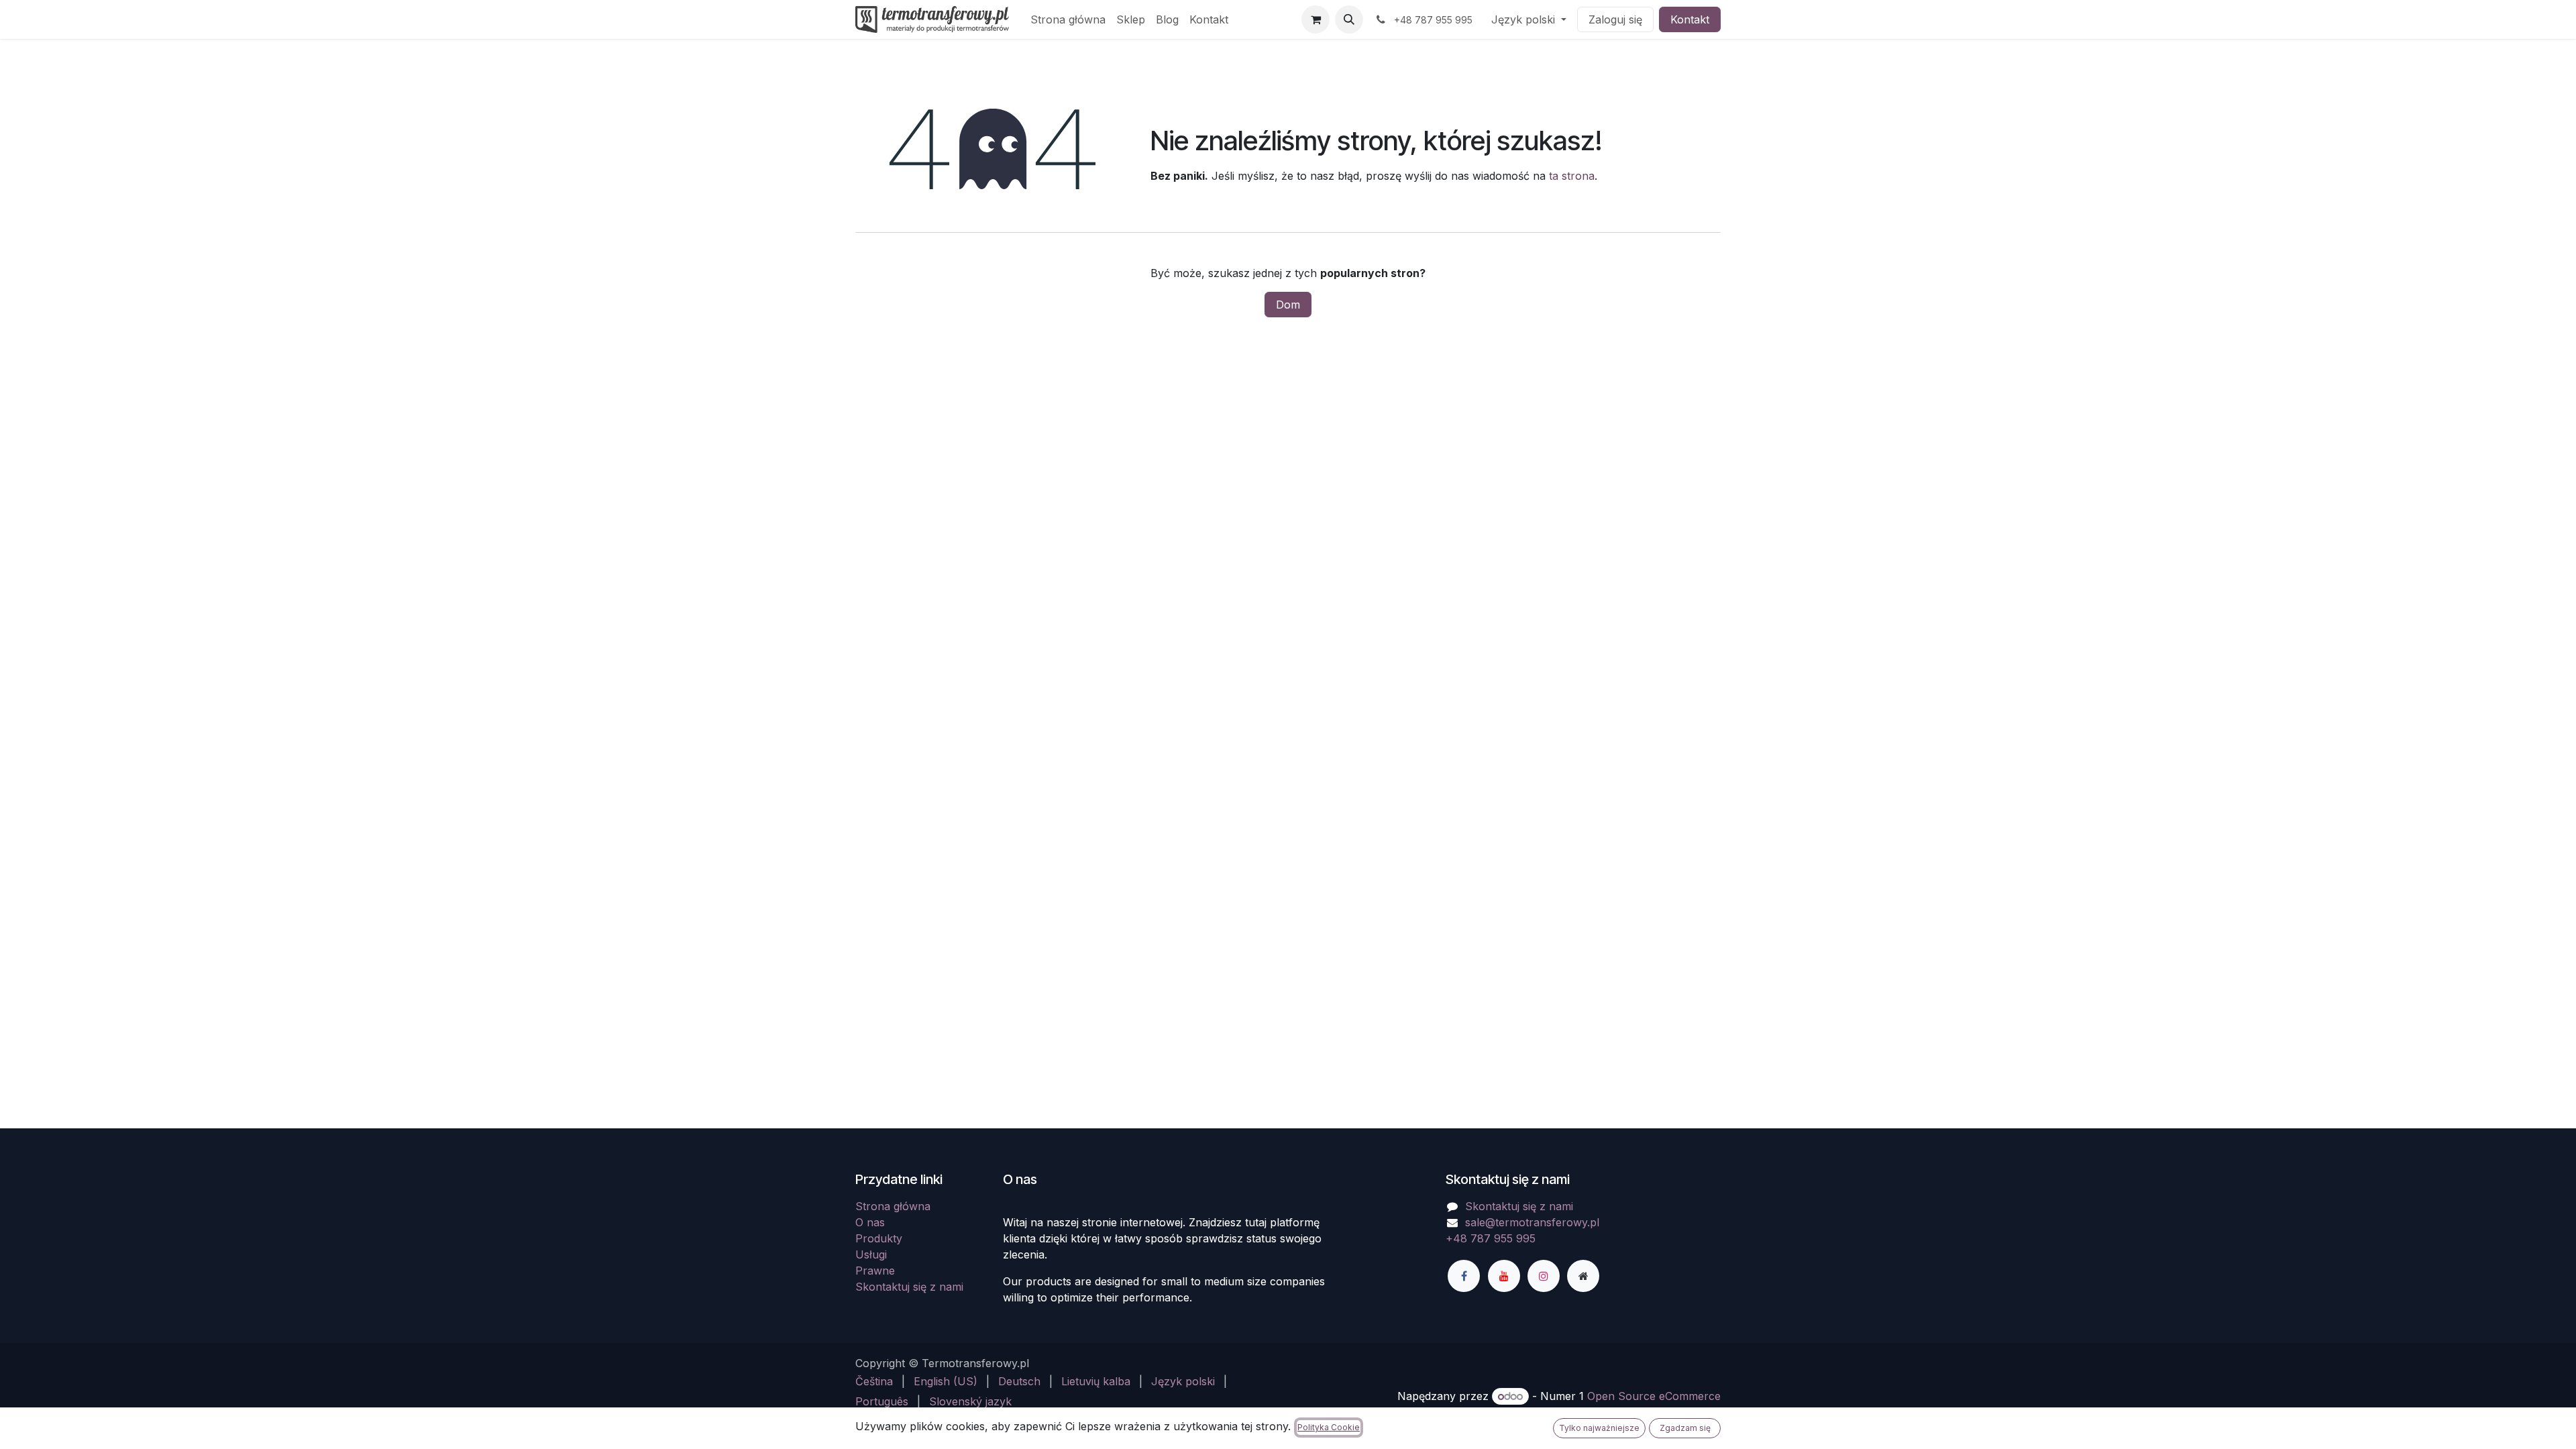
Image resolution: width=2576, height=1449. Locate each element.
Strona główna (893, 1206)
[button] (1349, 19)
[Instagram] (1544, 1276)
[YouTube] (1504, 1276)
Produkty (879, 1238)
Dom (1288, 305)
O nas (870, 1222)
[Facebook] (1464, 1276)
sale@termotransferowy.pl (1532, 1222)
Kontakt (1690, 19)
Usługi (871, 1254)
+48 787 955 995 (1491, 1238)
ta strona (1572, 176)
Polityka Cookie (1329, 1427)
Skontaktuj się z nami (909, 1287)
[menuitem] (1068, 19)
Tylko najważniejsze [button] (1599, 1428)
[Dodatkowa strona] (1583, 1276)
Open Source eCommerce (1654, 1396)
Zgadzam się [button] (1685, 1428)
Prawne (875, 1271)
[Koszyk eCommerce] (1316, 19)
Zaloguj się (1615, 19)
